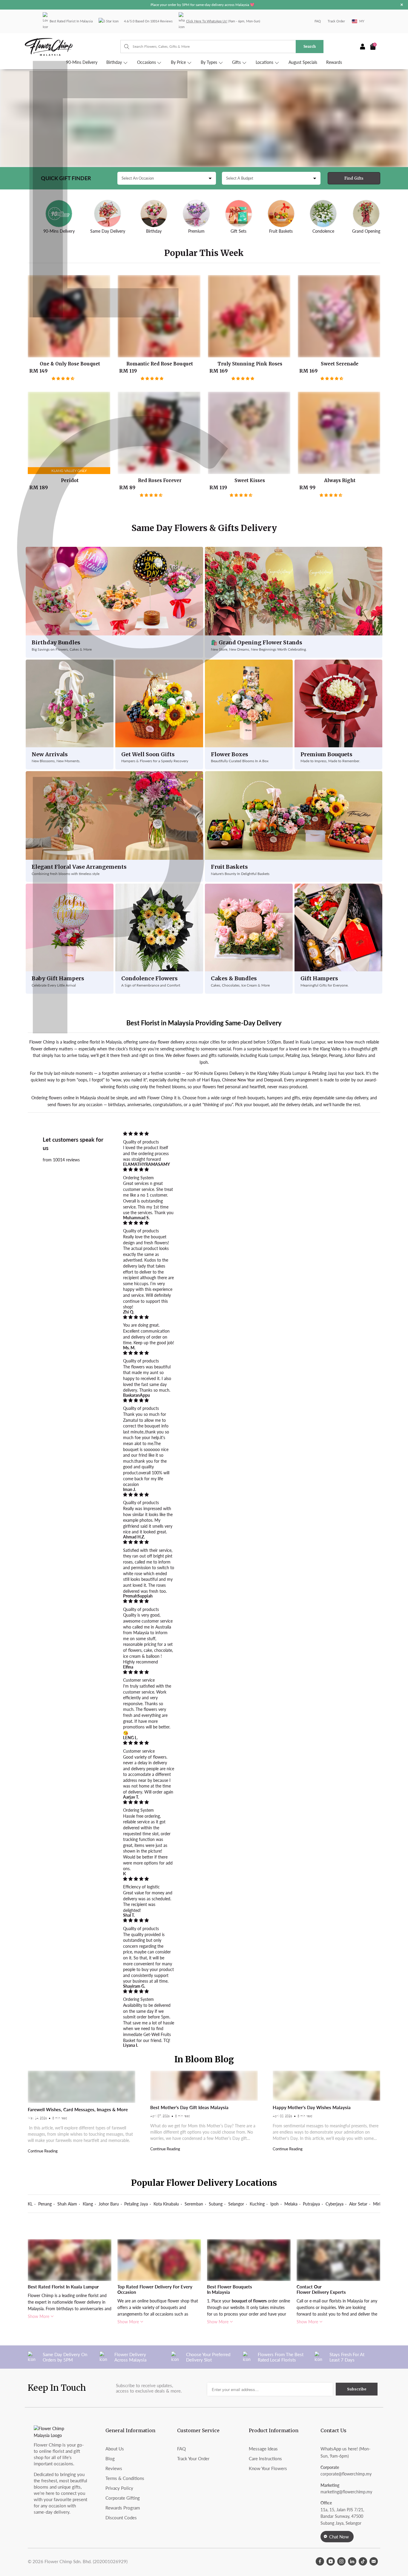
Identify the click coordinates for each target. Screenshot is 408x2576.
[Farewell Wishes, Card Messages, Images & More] (82, 2087)
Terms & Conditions (125, 2478)
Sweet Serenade (339, 316)
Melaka (291, 2204)
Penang (45, 2204)
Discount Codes (121, 2518)
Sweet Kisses (249, 433)
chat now (339, 2537)
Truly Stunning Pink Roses (249, 316)
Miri (377, 2204)
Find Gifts (354, 178)
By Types (210, 62)
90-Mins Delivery (82, 62)
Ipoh (274, 2204)
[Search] (124, 47)
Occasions (147, 62)
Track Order (336, 21)
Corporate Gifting (123, 2498)
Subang (216, 2204)
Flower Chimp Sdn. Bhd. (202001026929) (86, 2561)
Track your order (193, 2458)
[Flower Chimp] (73, 47)
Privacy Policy (119, 2488)
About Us (115, 2449)
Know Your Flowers (268, 2468)
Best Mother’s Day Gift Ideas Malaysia (189, 2107)
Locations (265, 62)
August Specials (303, 62)
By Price (179, 62)
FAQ (318, 21)
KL (30, 2204)
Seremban (194, 2204)
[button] (63, 378)
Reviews (114, 2468)
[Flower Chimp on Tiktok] (363, 2561)
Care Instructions (265, 2458)
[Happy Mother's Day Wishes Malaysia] (326, 2086)
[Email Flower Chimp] (374, 2561)
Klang (88, 2204)
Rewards (334, 62)
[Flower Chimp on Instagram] (341, 2561)
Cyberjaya (335, 2204)
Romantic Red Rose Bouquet (159, 316)
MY (362, 21)
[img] (149, 1134)
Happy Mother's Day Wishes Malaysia (312, 2107)
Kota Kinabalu (166, 2204)
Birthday (115, 62)
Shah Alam (67, 2204)
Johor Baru (109, 2204)
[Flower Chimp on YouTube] (331, 2561)
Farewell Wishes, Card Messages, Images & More (78, 2109)
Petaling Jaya (136, 2204)
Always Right (339, 433)
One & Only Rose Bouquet (69, 316)
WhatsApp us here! (339, 2449)
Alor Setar (358, 2204)
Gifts (237, 62)
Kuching (257, 2204)
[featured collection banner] (204, 118)
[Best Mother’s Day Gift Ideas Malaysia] (204, 2086)
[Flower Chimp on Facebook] (320, 2561)
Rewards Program (123, 2508)
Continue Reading (43, 2151)
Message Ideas (263, 2449)
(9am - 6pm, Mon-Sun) (223, 21)
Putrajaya (311, 2204)
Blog (110, 2458)
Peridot (69, 433)
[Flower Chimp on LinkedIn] (352, 2561)
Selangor (236, 2204)
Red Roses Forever (159, 433)
